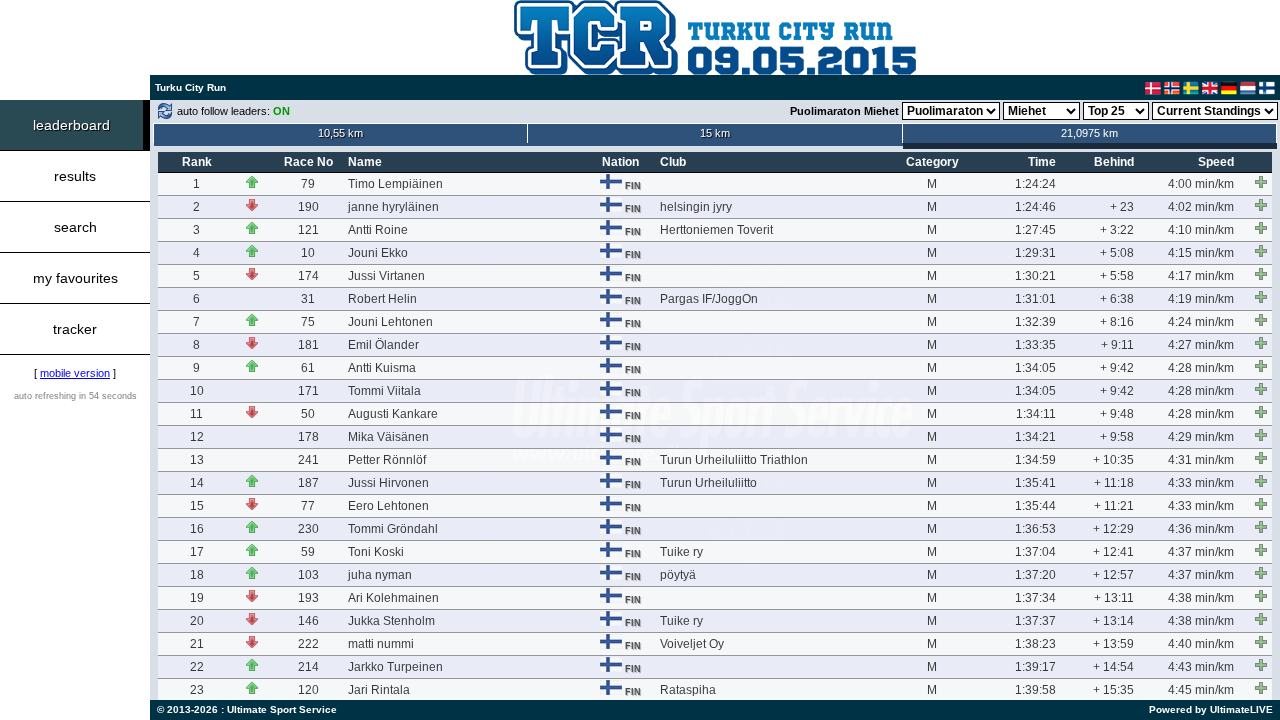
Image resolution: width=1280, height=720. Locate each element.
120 (308, 690)
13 (197, 460)
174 (308, 276)
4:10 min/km (1201, 230)
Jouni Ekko (378, 253)
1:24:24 (1035, 184)
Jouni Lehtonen (390, 322)
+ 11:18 (1114, 483)
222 (308, 644)
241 (308, 460)
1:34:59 (1035, 460)
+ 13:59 (1113, 644)
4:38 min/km (1201, 598)
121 (308, 230)
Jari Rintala (379, 690)
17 (197, 552)
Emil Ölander (383, 345)
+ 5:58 (1117, 276)
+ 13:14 (1113, 621)
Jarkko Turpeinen (395, 667)
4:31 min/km (1201, 460)
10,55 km (340, 133)
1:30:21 (1035, 276)
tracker (75, 329)
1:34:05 (1035, 368)
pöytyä (678, 575)
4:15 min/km (1201, 253)
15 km (715, 133)
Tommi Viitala (384, 391)
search (75, 227)
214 (308, 667)
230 (308, 529)
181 (308, 345)
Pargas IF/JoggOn (709, 299)
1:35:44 (1035, 506)
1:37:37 (1035, 621)
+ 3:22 (1117, 230)
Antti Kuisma (382, 368)
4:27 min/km (1201, 345)
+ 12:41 (1113, 552)
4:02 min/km (1201, 207)
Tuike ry (681, 552)
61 (308, 368)
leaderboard (71, 125)
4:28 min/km (1201, 368)
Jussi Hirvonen (388, 483)
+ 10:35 (1113, 460)
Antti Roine (378, 230)
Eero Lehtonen (388, 506)
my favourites (75, 278)
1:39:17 (1035, 667)
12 (197, 437)
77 (308, 506)
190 (308, 207)
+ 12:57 (1113, 575)
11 (196, 414)
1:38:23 (1035, 644)
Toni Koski (376, 552)
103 (308, 575)
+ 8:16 (1117, 322)
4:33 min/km (1201, 483)
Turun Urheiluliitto (708, 483)
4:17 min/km (1201, 276)
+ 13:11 (1114, 598)
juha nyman (380, 575)
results (75, 176)
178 (308, 437)
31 (308, 299)
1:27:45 (1035, 230)
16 (197, 529)
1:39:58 (1035, 690)
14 (197, 483)
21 (197, 644)
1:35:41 (1035, 483)
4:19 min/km (1201, 299)
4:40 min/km (1201, 644)
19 (197, 598)
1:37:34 (1035, 598)
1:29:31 (1035, 253)
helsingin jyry (696, 207)
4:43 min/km (1201, 667)
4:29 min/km (1201, 437)
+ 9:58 (1117, 437)
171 (308, 391)
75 (308, 322)
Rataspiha (688, 690)
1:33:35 (1035, 345)
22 (197, 667)
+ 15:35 (1113, 690)
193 (308, 598)
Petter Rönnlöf (387, 460)
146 (308, 621)
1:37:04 (1035, 552)
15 (197, 506)
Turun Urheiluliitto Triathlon (734, 460)
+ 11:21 (1114, 506)
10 (308, 253)
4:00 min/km (1201, 184)
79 (308, 184)
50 (308, 414)
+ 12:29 (1113, 529)
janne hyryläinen (393, 207)
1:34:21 (1035, 437)
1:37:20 (1035, 575)
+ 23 (1122, 207)
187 (308, 483)
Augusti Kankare (393, 414)
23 (197, 690)
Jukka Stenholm (391, 621)
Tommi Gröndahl (393, 529)
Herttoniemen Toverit (716, 230)
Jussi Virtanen (386, 276)
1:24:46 (1035, 207)
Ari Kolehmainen (393, 598)
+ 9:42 (1117, 368)
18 (197, 575)
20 (197, 621)
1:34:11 (1036, 414)
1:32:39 (1035, 322)
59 (308, 552)
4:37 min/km (1201, 552)
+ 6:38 (1117, 299)
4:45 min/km (1201, 690)
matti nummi (381, 644)
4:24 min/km (1201, 322)
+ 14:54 (1113, 667)
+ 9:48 (1117, 414)
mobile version (75, 373)
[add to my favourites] (1261, 182)
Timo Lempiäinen (395, 184)
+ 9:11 (1117, 345)
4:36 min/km (1201, 529)
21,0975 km (1089, 133)
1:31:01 (1035, 299)
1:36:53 (1035, 529)
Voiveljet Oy (692, 644)
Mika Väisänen (388, 437)
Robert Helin (382, 299)
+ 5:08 (1117, 253)
